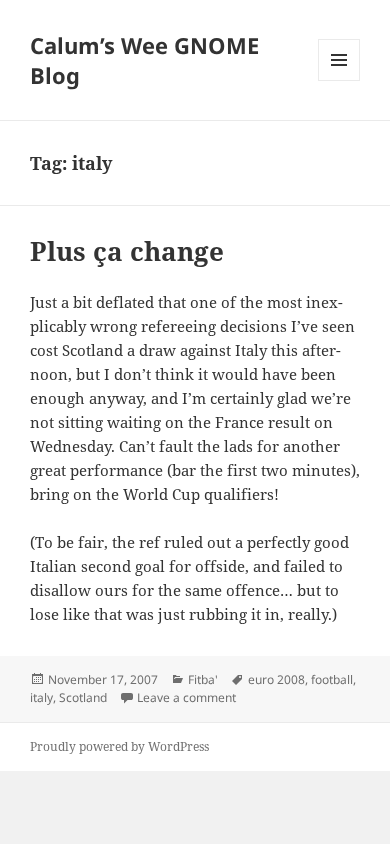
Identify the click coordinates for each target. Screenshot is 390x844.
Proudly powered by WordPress (119, 746)
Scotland (83, 697)
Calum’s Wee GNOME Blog (144, 60)
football (332, 679)
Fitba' (203, 679)
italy (41, 697)
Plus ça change (127, 251)
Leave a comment (186, 697)
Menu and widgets (339, 80)
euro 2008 (276, 679)
